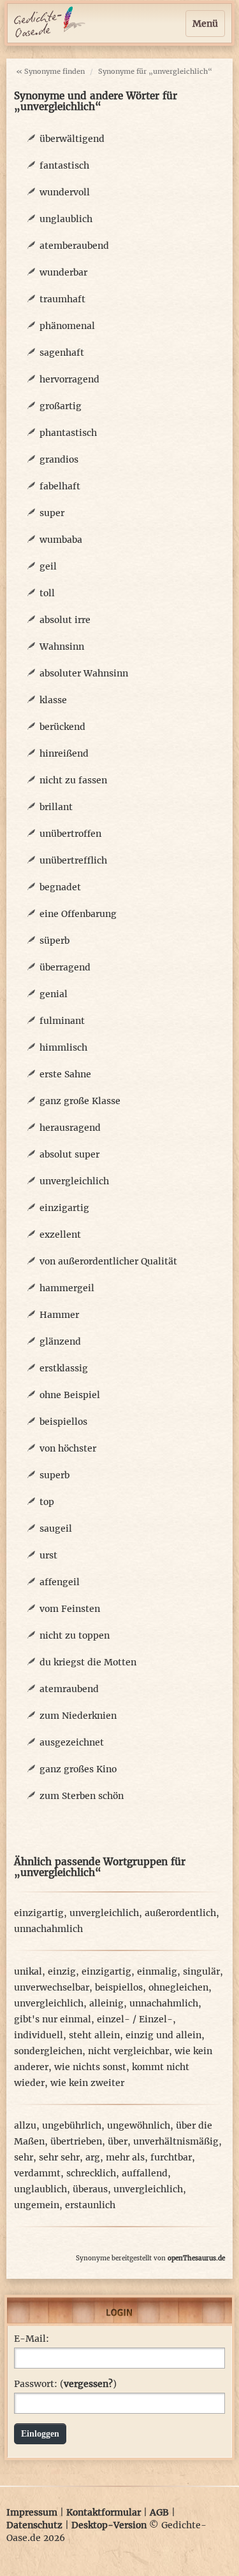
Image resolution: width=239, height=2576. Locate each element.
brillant (56, 807)
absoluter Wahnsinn (84, 673)
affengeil (60, 1582)
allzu (25, 2125)
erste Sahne (65, 1074)
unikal (28, 1971)
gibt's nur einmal (53, 2019)
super (52, 513)
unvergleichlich (74, 1181)
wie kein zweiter (87, 2083)
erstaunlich (90, 2205)
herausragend (70, 1128)
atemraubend (69, 1689)
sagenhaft (62, 353)
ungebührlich (72, 2125)
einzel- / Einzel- (135, 2019)
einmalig (157, 1971)
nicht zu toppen (75, 1635)
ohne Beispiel (70, 1395)
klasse (53, 700)
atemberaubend (74, 246)
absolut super (69, 1154)
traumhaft (62, 299)
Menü (205, 24)
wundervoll (65, 192)
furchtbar (171, 2157)
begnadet (60, 887)
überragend (65, 967)
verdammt (37, 2173)
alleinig (106, 2003)
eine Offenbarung (78, 914)
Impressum (32, 2512)
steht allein (94, 2035)
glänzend (60, 1341)
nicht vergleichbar (128, 2051)
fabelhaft (60, 486)
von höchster (68, 1448)
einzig (62, 1971)
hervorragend (69, 379)
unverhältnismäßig (176, 2141)
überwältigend (72, 139)
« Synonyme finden (50, 71)
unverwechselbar (52, 1987)
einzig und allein (163, 2035)
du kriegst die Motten (88, 1662)
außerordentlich (180, 1913)
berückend (62, 727)
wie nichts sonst (90, 2067)
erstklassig (64, 1368)
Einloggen (40, 2434)
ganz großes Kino (78, 1769)
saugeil (56, 1529)
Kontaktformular (104, 2512)
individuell (39, 2035)
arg (93, 2157)
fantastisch (64, 165)
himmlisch (63, 1047)
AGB (159, 2512)
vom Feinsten (70, 1609)
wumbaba (61, 540)
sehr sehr (59, 2157)
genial (54, 994)
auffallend (145, 2173)
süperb (54, 941)
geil (48, 566)
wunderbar (63, 272)
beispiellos (63, 1422)
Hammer (59, 1315)
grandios (59, 459)
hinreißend (64, 753)
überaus (90, 2189)
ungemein (37, 2205)
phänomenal (67, 326)
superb (54, 1475)
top (47, 1502)
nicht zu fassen (73, 780)
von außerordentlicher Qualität (108, 1261)
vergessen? (88, 2384)
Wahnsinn (62, 647)
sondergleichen (48, 2051)
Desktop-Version (109, 2525)
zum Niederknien (78, 1716)
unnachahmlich (48, 1929)
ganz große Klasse (80, 1101)
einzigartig (64, 1208)
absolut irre (65, 620)
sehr (24, 2157)
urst (48, 1555)
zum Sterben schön (82, 1796)
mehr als (125, 2157)
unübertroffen (70, 834)
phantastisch (68, 433)
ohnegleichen (178, 1987)
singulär (201, 1971)
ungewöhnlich (139, 2125)
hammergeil (67, 1288)
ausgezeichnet (72, 1742)
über (118, 2141)
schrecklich (91, 2173)
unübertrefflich (73, 860)
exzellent (60, 1235)
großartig (61, 406)
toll (47, 593)
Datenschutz (34, 2525)
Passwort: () (65, 2384)
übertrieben (76, 2141)
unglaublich (66, 219)
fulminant (62, 1021)
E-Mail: (32, 2339)
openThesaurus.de (196, 2258)
